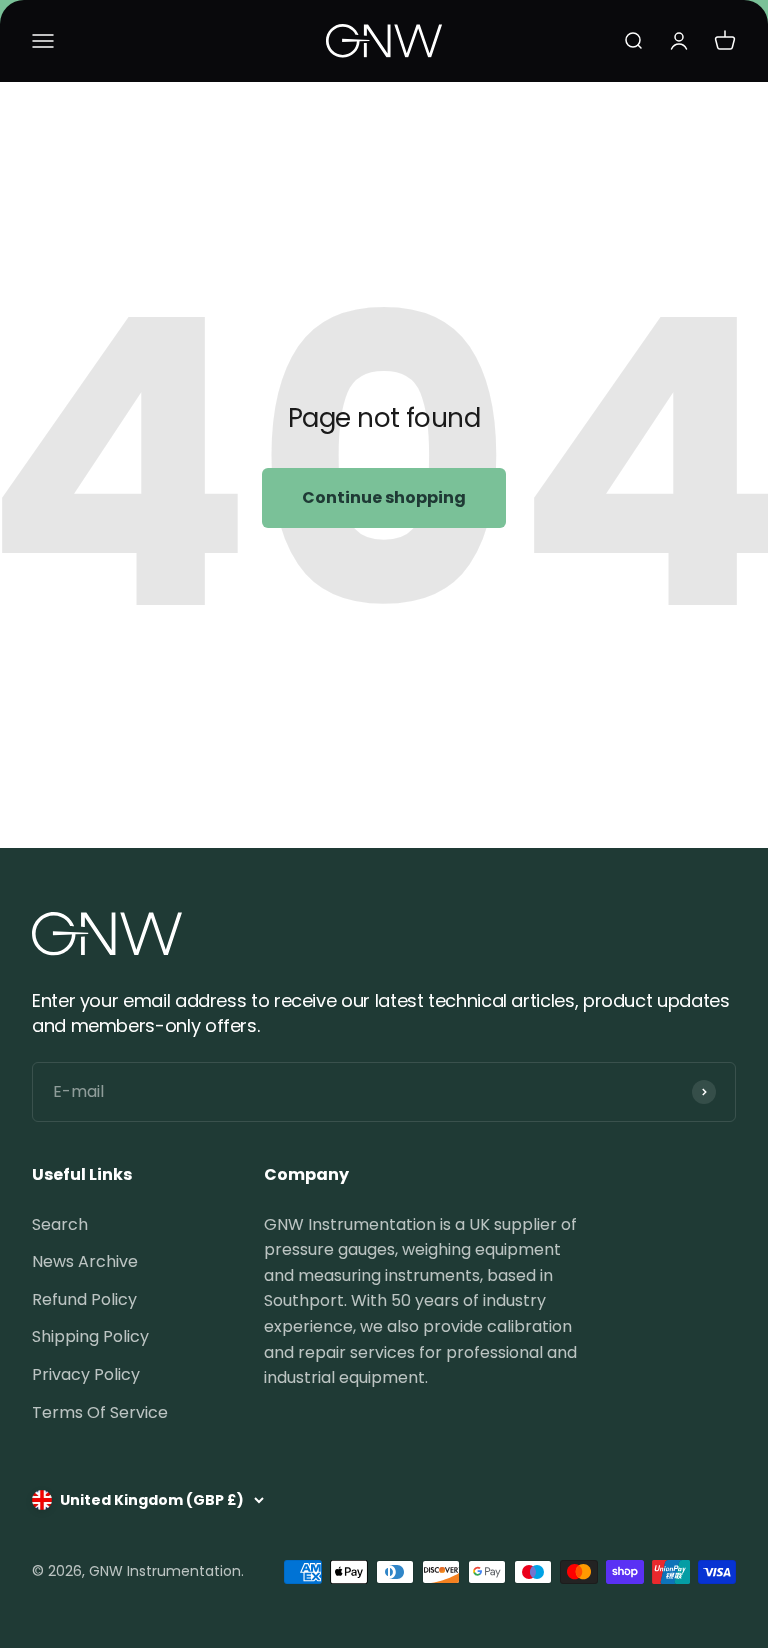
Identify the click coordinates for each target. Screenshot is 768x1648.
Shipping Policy (90, 1336)
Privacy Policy (86, 1374)
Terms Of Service (100, 1412)
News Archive (85, 1261)
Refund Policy (84, 1299)
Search (60, 1224)
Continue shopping (384, 497)
